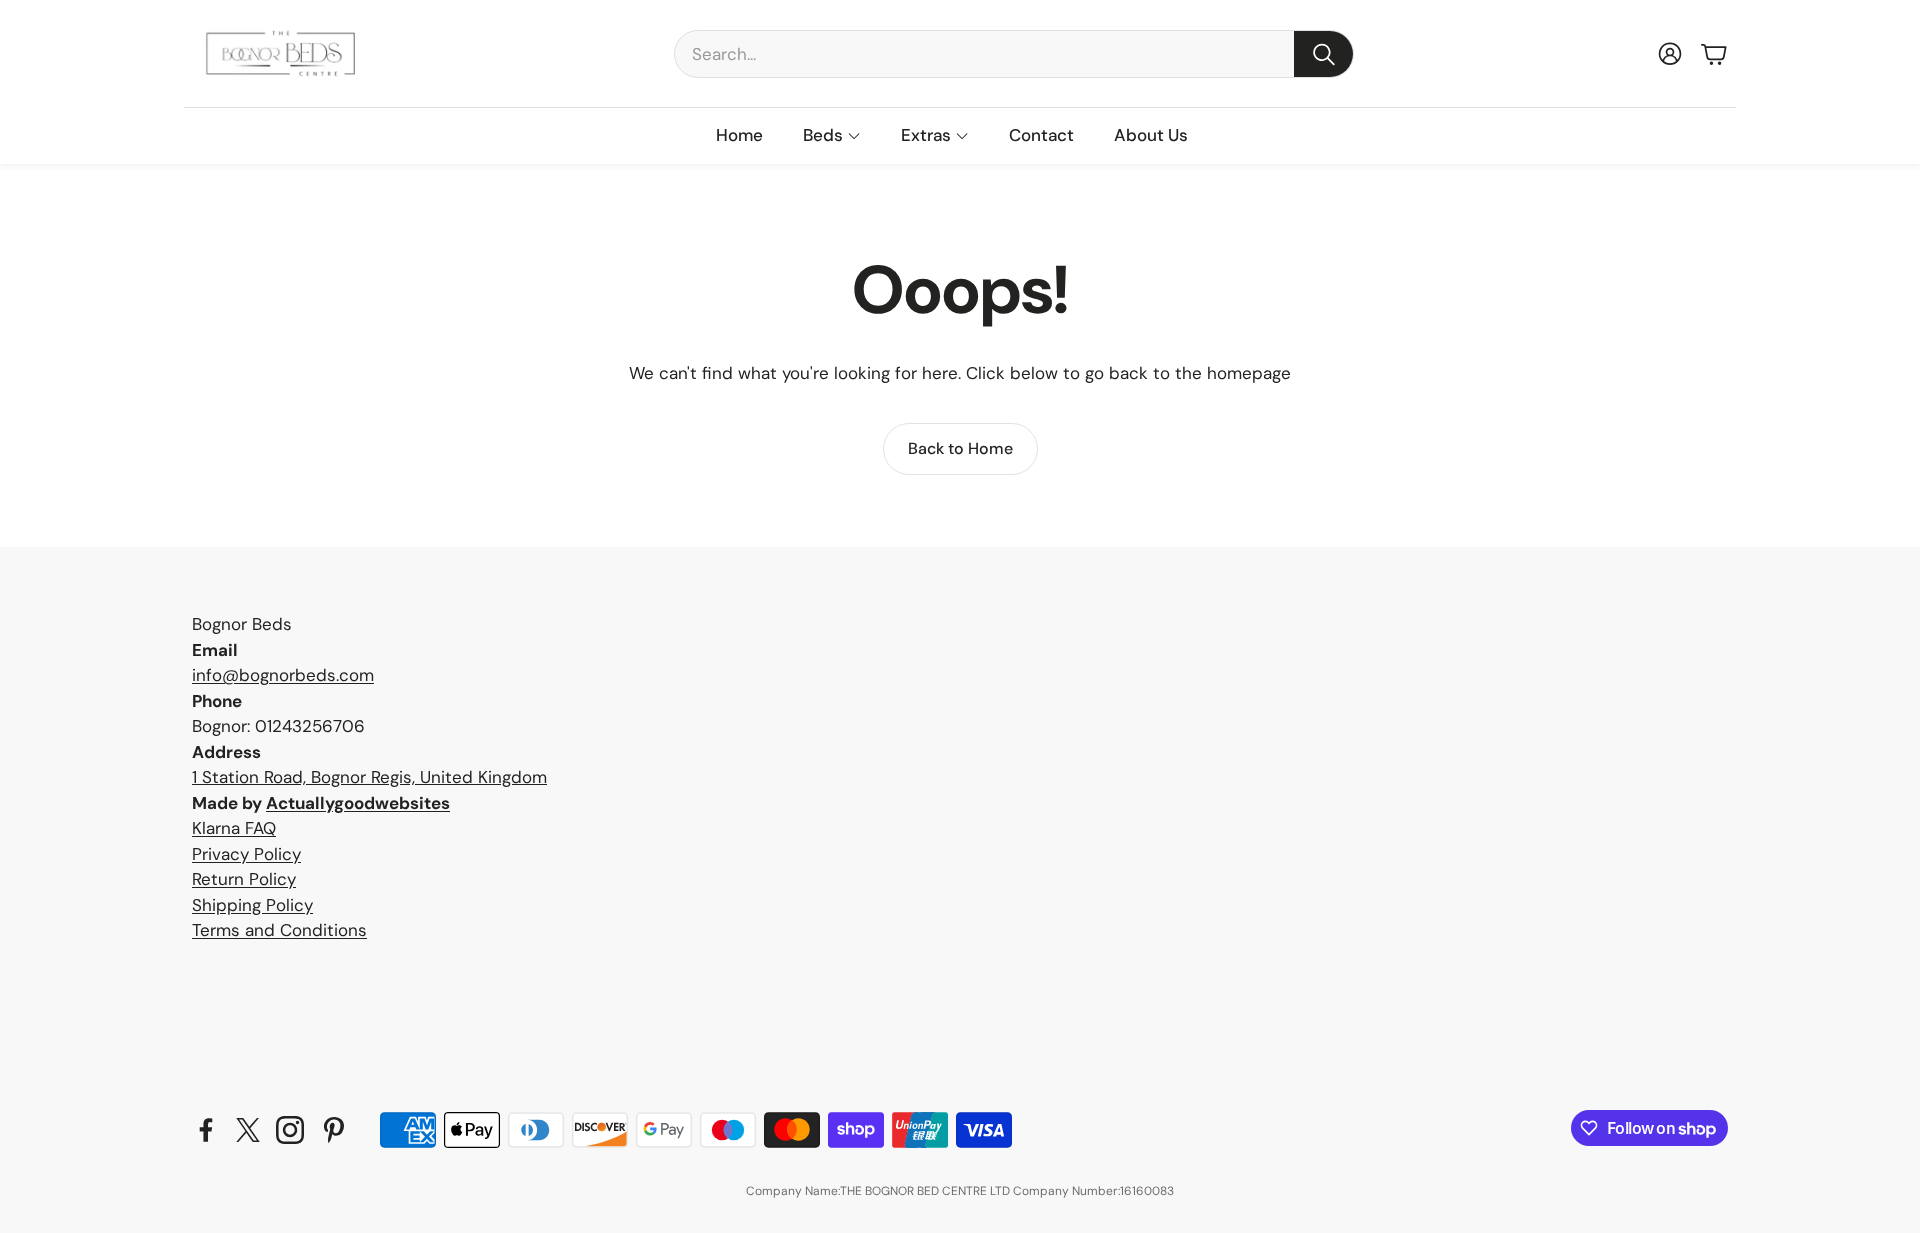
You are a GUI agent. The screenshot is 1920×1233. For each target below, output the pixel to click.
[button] (1014, 54)
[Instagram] (290, 1130)
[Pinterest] (334, 1130)
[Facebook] (206, 1130)
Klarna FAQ (234, 828)
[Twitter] (248, 1130)
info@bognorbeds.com (283, 675)
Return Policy (244, 879)
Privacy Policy (246, 854)
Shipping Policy (252, 905)
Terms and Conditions (279, 930)
